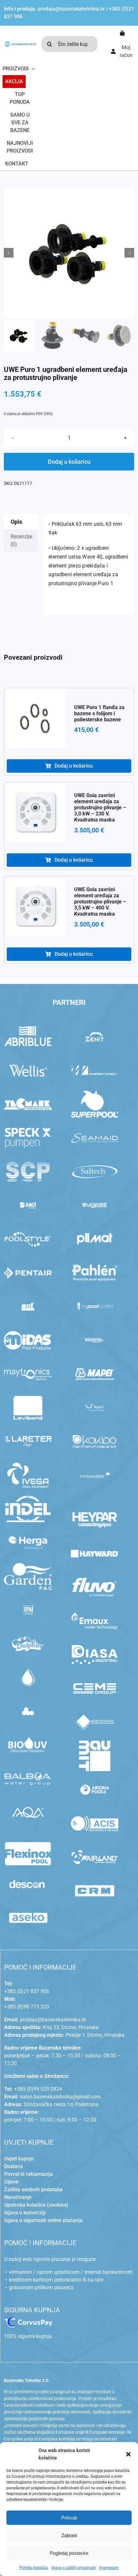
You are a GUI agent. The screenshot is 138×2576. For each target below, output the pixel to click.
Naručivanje (18, 2197)
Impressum (109, 2568)
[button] (128, 2454)
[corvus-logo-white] (28, 2320)
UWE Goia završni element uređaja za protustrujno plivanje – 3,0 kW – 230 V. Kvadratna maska (100, 808)
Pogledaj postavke (69, 2553)
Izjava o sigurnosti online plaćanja (43, 2220)
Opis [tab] (16, 522)
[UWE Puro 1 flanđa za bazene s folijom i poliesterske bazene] (37, 718)
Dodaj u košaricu (69, 462)
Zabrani (69, 2535)
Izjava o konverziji (25, 2213)
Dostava (13, 2166)
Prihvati (69, 2518)
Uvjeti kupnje (19, 2159)
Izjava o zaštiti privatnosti (74, 2568)
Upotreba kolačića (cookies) (36, 2205)
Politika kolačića (34, 2568)
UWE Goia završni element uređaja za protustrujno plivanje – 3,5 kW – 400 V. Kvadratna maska (100, 902)
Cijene (11, 2182)
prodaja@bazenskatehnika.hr (71, 9)
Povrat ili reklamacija (28, 2174)
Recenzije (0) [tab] (21, 540)
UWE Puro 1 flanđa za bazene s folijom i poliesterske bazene (99, 713)
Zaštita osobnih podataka (33, 2189)
